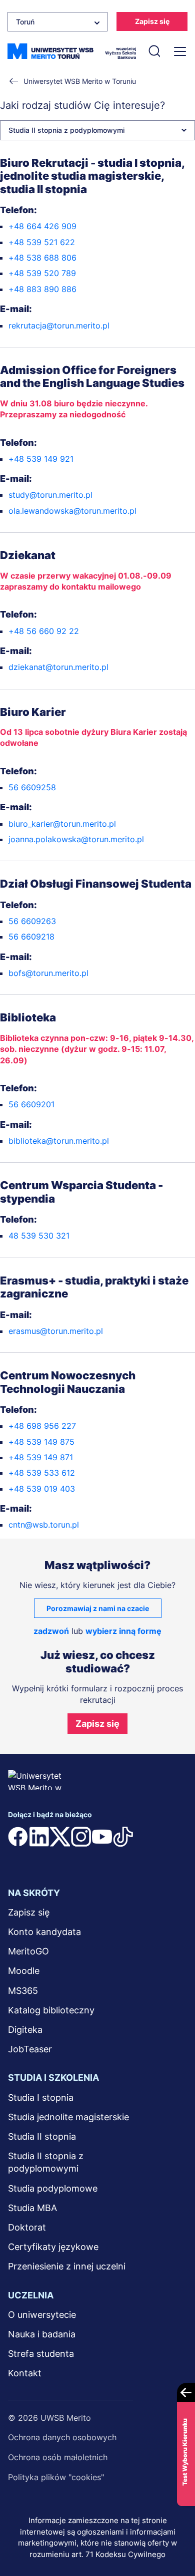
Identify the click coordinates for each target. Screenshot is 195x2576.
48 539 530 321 (39, 1236)
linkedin (39, 1837)
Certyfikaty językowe (53, 2247)
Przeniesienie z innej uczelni (67, 2266)
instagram (81, 1837)
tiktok (123, 1837)
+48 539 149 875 (41, 1442)
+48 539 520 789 (42, 273)
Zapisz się (152, 21)
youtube (102, 1837)
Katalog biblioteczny (51, 2010)
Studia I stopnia (41, 2097)
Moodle (24, 1971)
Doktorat (27, 2227)
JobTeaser (30, 2049)
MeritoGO (28, 1951)
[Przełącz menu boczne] (179, 51)
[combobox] (57, 22)
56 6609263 (32, 921)
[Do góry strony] (174, 2539)
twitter (60, 1837)
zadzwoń (51, 1631)
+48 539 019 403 (42, 1489)
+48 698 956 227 (42, 1426)
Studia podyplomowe (53, 2188)
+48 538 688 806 (42, 258)
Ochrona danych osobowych (62, 2437)
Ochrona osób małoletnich (58, 2457)
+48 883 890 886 (42, 289)
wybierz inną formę (123, 1631)
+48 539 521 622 (42, 242)
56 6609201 (31, 1104)
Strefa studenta (41, 2354)
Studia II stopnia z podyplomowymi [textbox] (66, 130)
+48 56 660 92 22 (44, 631)
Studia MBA (32, 2208)
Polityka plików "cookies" (56, 2477)
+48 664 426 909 (42, 226)
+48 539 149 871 (41, 1457)
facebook (18, 1837)
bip (20, 1857)
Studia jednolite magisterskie (68, 2117)
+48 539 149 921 (41, 459)
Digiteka (25, 2030)
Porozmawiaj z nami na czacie (98, 1608)
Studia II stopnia (42, 2136)
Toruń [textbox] (25, 22)
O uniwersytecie (42, 2315)
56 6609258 (32, 787)
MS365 (23, 1991)
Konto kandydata (44, 1932)
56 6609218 (31, 937)
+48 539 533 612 (42, 1473)
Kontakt (25, 2373)
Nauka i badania (42, 2334)
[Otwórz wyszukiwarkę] (154, 51)
